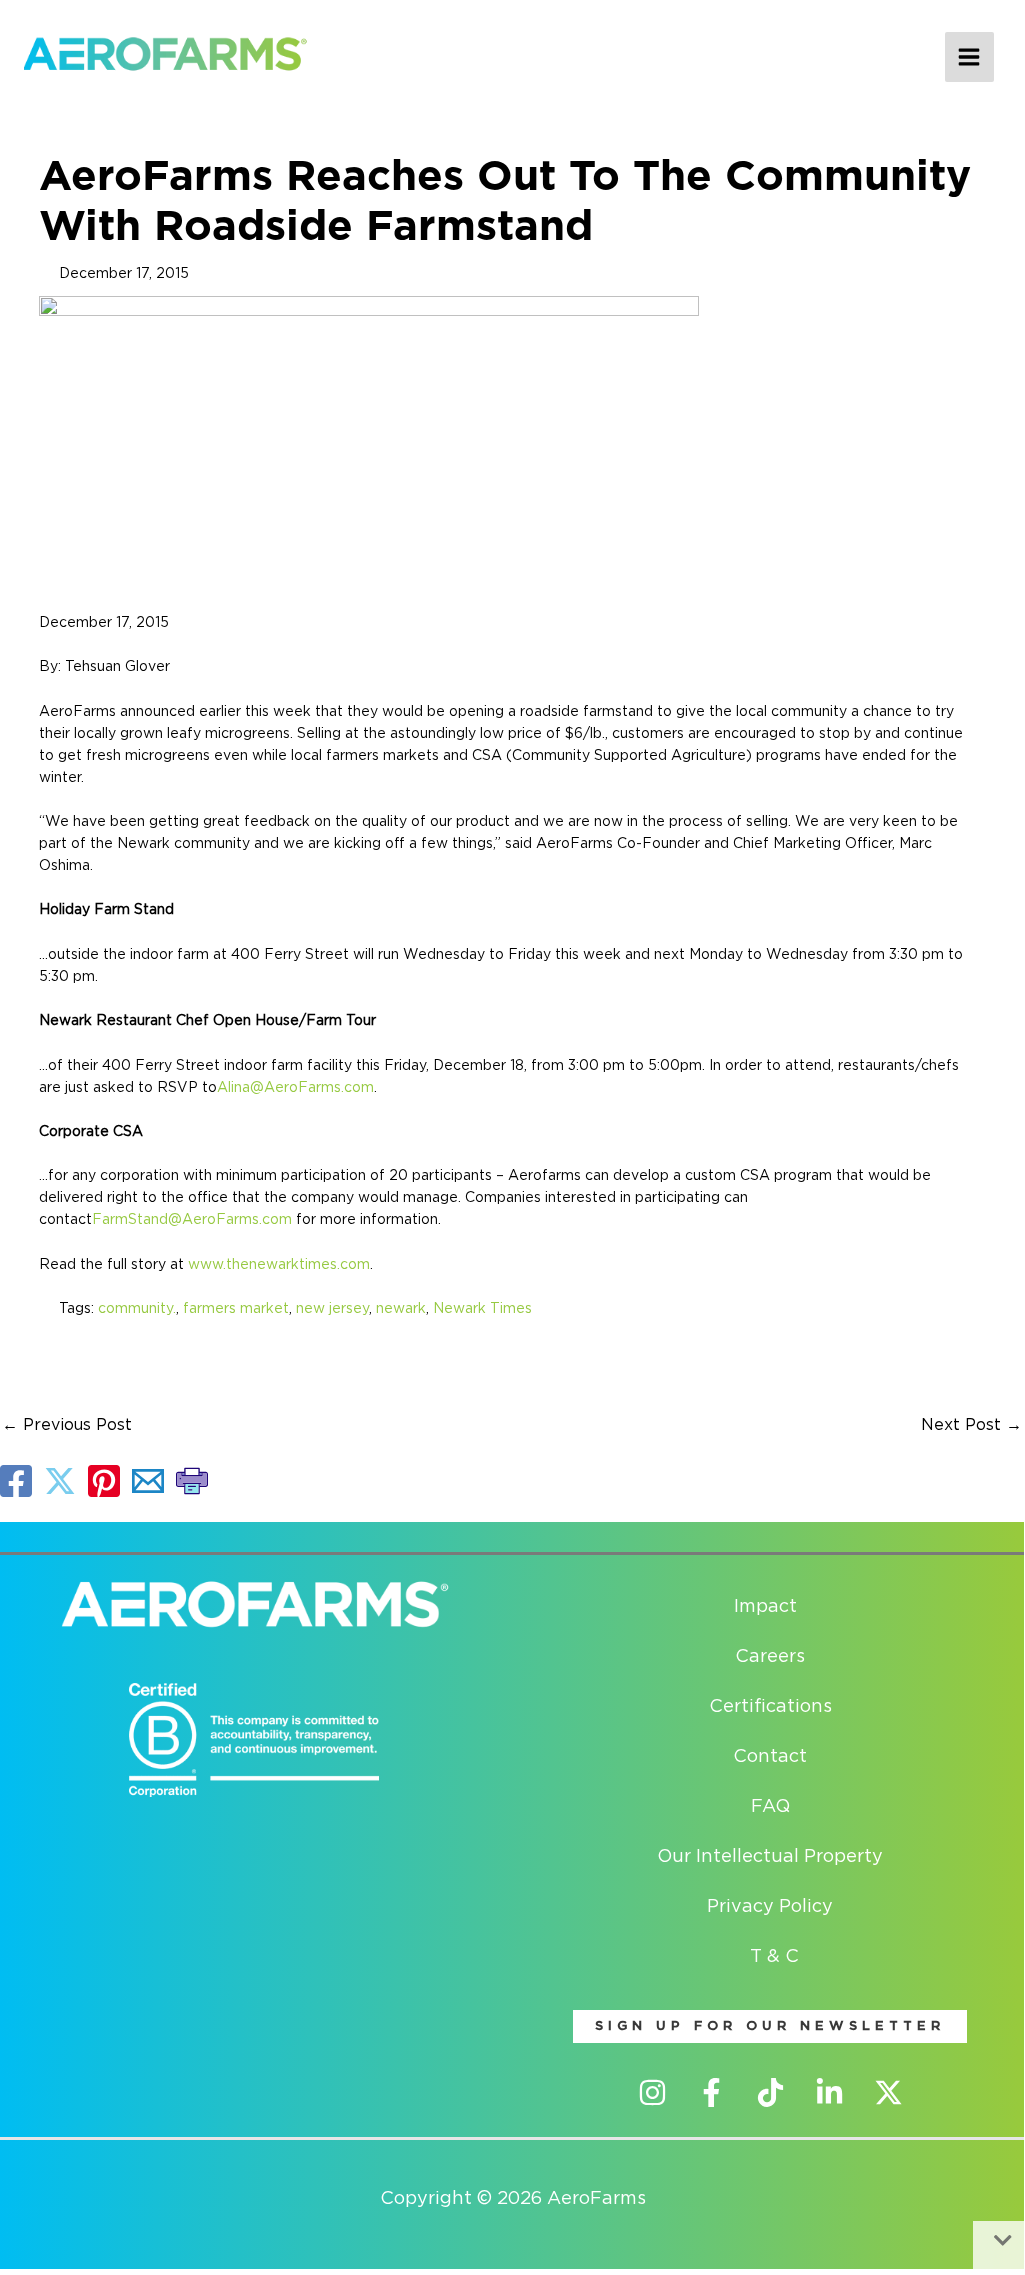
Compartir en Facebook (16, 1481)
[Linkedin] (829, 2092)
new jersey (332, 1309)
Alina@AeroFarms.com (295, 1088)
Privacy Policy (770, 1907)
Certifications (770, 1707)
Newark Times (482, 1309)
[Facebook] (711, 2092)
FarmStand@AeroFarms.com (192, 1220)
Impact (765, 1607)
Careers (770, 1657)
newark (401, 1309)
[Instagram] (652, 2092)
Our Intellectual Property (770, 1857)
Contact (770, 1757)
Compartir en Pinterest (104, 1481)
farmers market (236, 1309)
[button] (770, 2026)
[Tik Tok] (770, 2092)
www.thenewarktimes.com (279, 1265)
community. (137, 1309)
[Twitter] (888, 2092)
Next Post (971, 1425)
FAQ (770, 1807)
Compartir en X (60, 1481)
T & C (774, 1957)
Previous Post (67, 1425)
